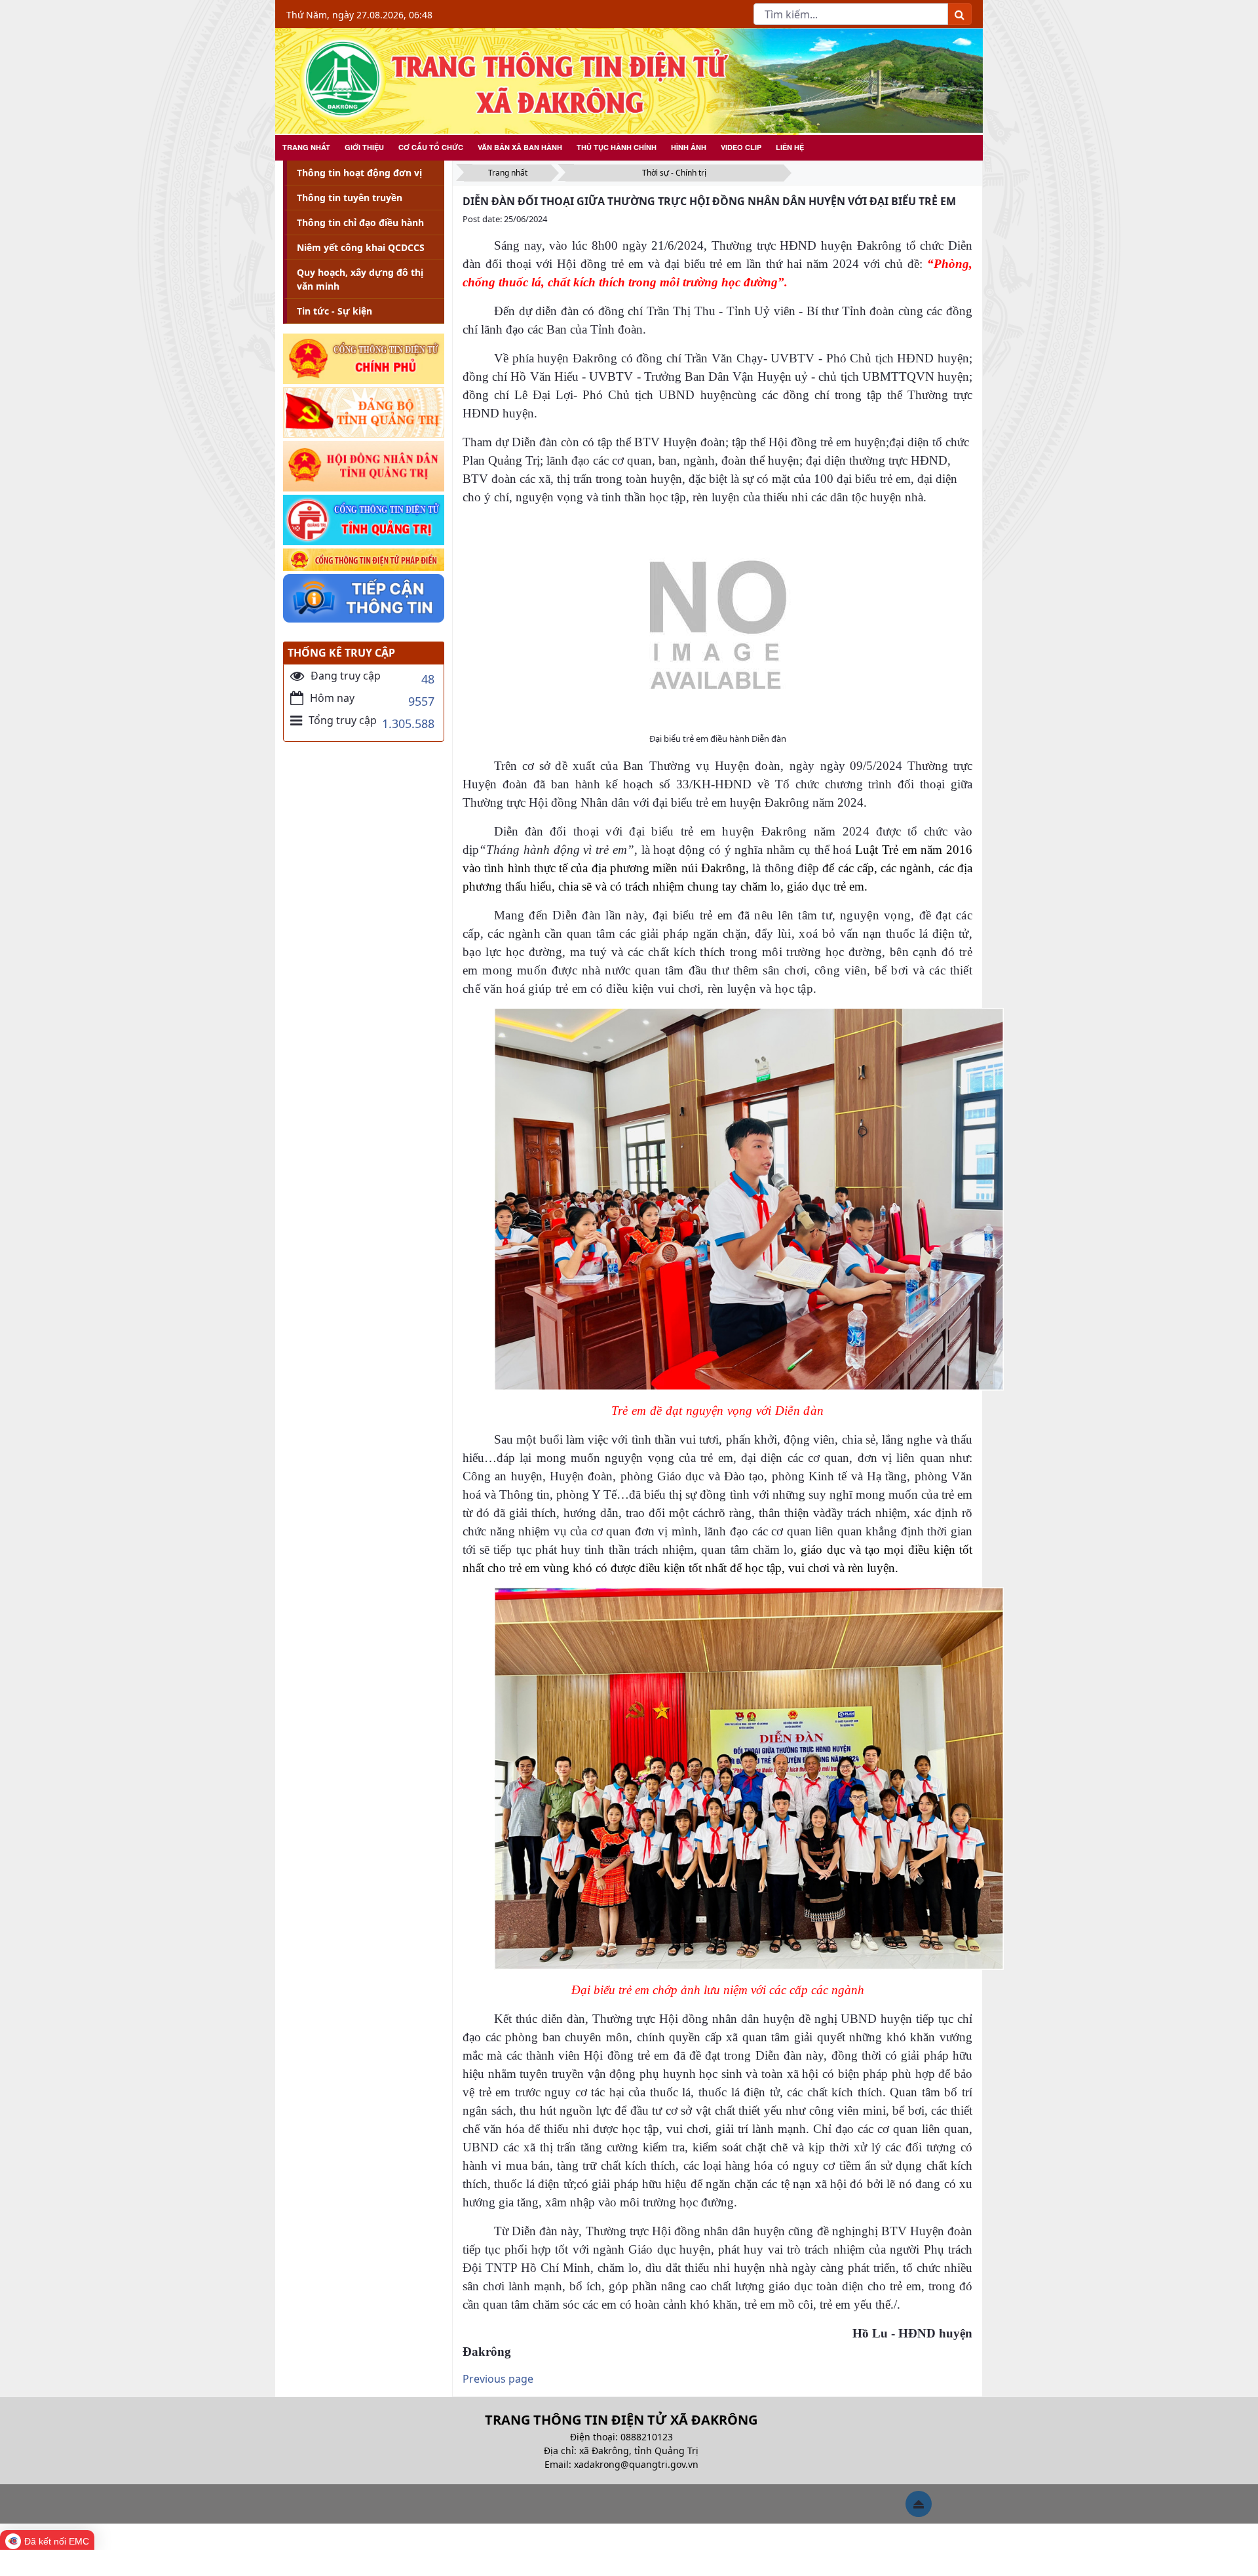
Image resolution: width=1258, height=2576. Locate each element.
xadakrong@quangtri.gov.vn (636, 2464)
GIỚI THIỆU (364, 147)
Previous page (498, 2379)
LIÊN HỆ (790, 147)
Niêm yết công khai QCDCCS (361, 247)
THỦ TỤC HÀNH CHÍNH (617, 147)
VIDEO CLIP (741, 147)
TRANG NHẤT (306, 147)
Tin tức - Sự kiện (334, 311)
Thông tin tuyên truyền (350, 198)
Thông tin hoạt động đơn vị (359, 173)
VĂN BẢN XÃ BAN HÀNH (520, 147)
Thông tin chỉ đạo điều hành (360, 222)
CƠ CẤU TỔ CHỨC (431, 147)
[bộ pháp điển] (364, 560)
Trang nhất (508, 173)
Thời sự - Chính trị (674, 173)
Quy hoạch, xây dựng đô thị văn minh (360, 279)
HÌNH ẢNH (689, 147)
